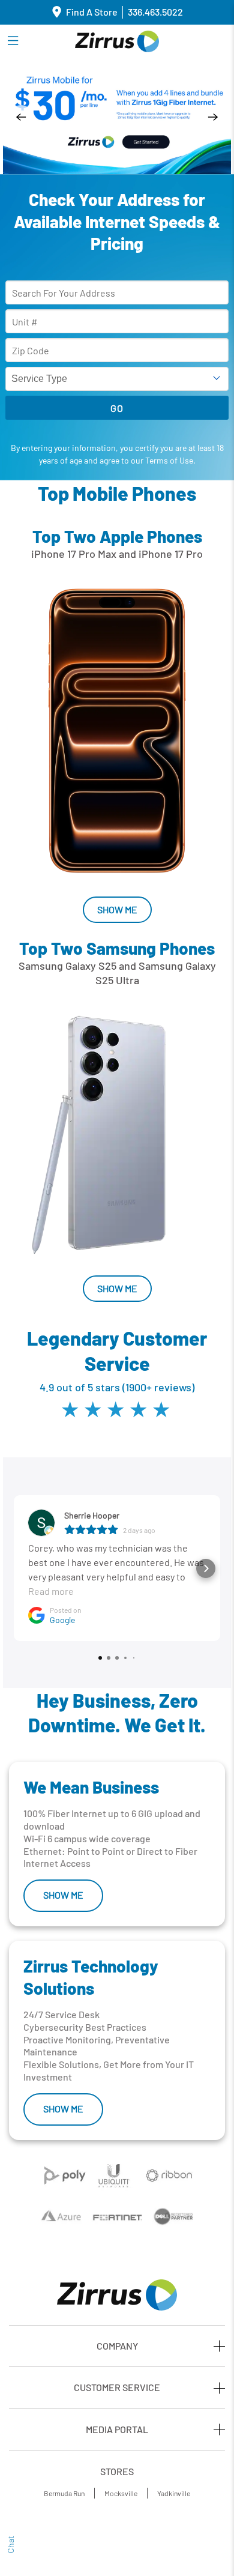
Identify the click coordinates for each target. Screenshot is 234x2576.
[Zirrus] (117, 41)
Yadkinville (174, 2493)
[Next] (213, 117)
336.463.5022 (155, 12)
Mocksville (121, 2493)
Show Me (117, 909)
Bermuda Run (64, 2493)
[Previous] (21, 117)
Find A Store (91, 12)
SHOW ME (63, 1895)
